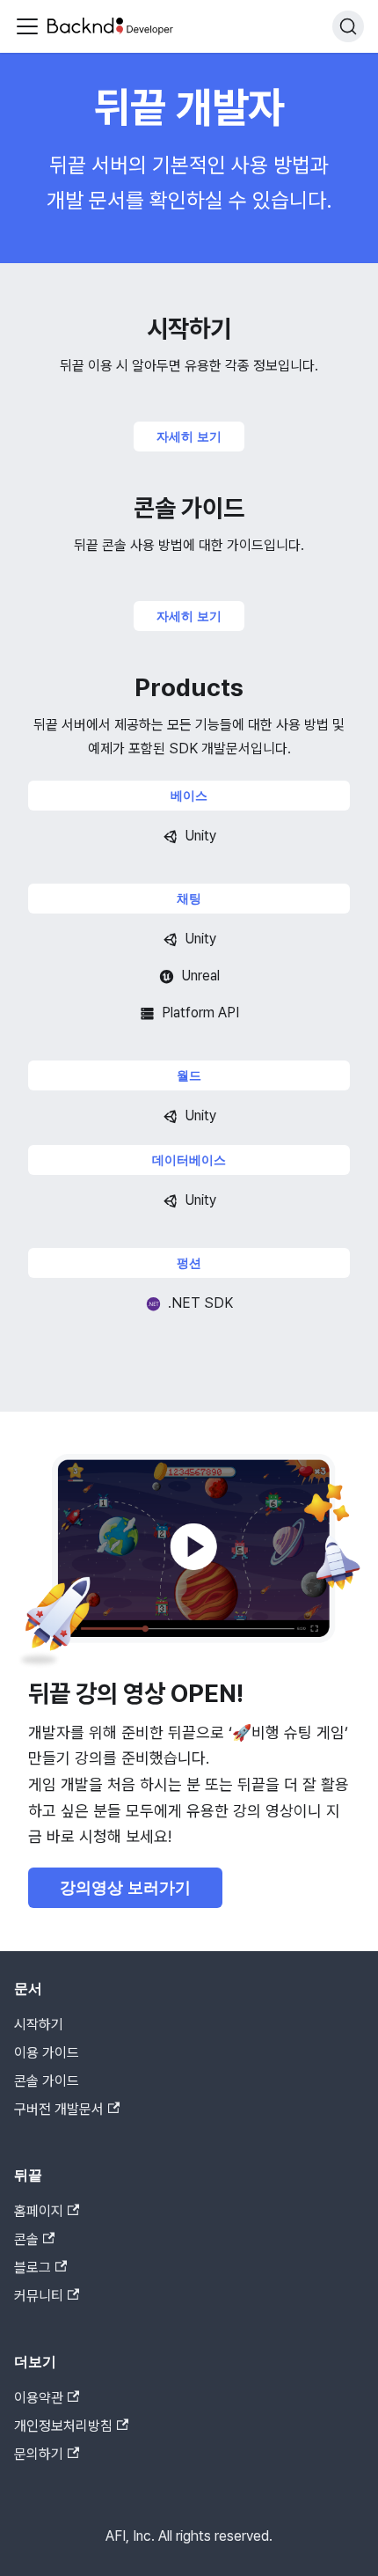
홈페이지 (39, 2211)
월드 (189, 1075)
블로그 (33, 2268)
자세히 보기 (189, 437)
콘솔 (26, 2239)
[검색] (348, 26)
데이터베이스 (189, 1160)
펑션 (189, 1263)
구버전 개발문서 (59, 2109)
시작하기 (39, 2025)
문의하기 (39, 2454)
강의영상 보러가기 (125, 1888)
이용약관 (39, 2398)
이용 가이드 (47, 2053)
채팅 (189, 899)
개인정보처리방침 (63, 2426)
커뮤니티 (39, 2296)
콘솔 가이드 (47, 2081)
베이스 (189, 796)
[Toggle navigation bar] (27, 26)
